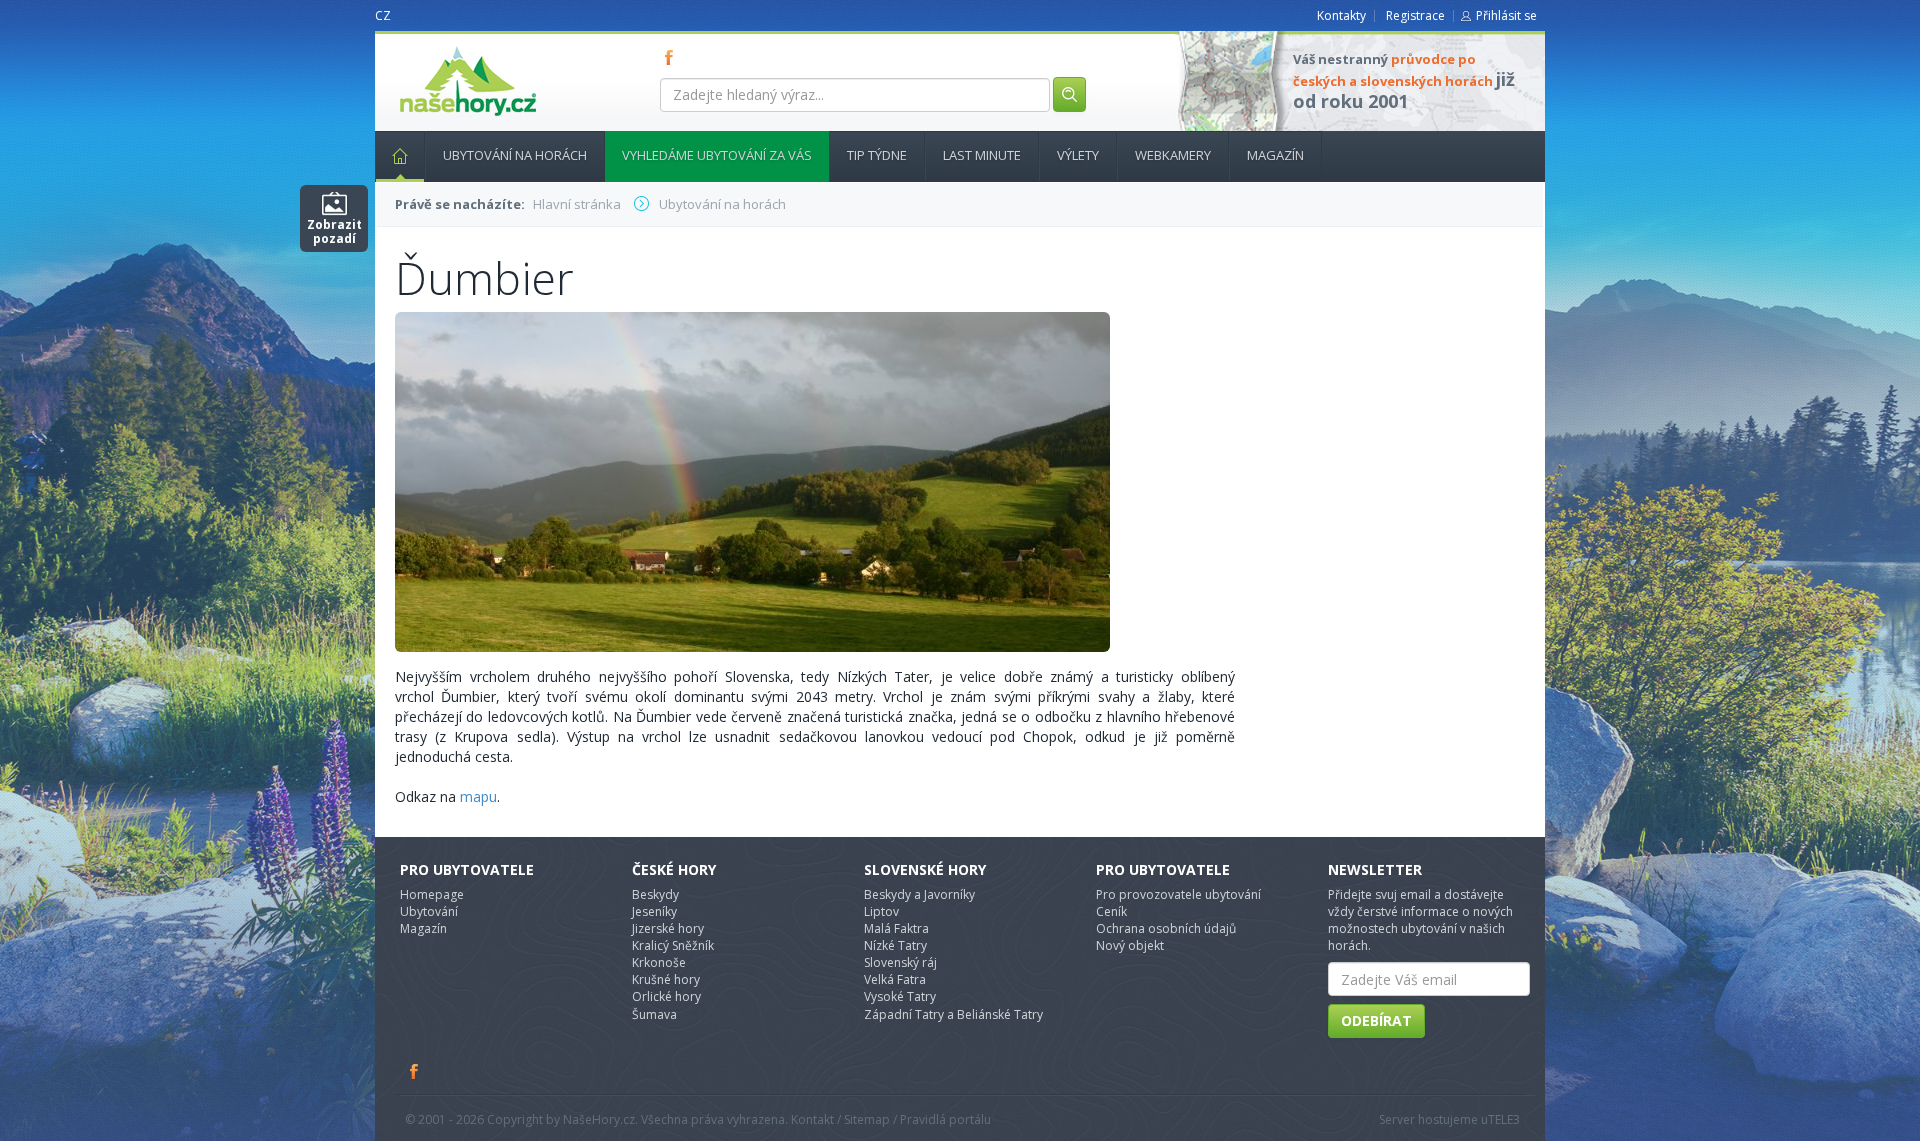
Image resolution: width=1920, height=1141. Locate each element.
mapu (478, 796)
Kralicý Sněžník (673, 945)
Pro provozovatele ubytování (1178, 894)
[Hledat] (1069, 94)
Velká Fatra (895, 979)
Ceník (1111, 911)
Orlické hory (666, 996)
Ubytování (429, 911)
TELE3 (1504, 1119)
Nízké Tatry (895, 945)
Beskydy (655, 894)
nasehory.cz (432, 46)
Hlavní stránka (400, 156)
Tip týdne (877, 155)
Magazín (1275, 155)
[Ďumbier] (752, 480)
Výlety (1078, 155)
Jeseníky (654, 911)
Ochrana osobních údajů (1166, 928)
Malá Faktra (896, 928)
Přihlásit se (1506, 15)
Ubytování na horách (515, 155)
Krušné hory (666, 979)
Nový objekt (1130, 945)
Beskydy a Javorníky (919, 894)
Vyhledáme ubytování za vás (717, 155)
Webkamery (1173, 155)
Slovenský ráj (900, 962)
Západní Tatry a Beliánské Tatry (953, 1014)
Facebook (415, 1071)
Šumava (654, 1014)
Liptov (881, 911)
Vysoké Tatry (900, 996)
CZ (383, 15)
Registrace (1415, 15)
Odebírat (1376, 1020)
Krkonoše (659, 962)
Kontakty (1341, 15)
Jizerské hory (668, 928)
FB (673, 57)
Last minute (982, 155)
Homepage (432, 894)
